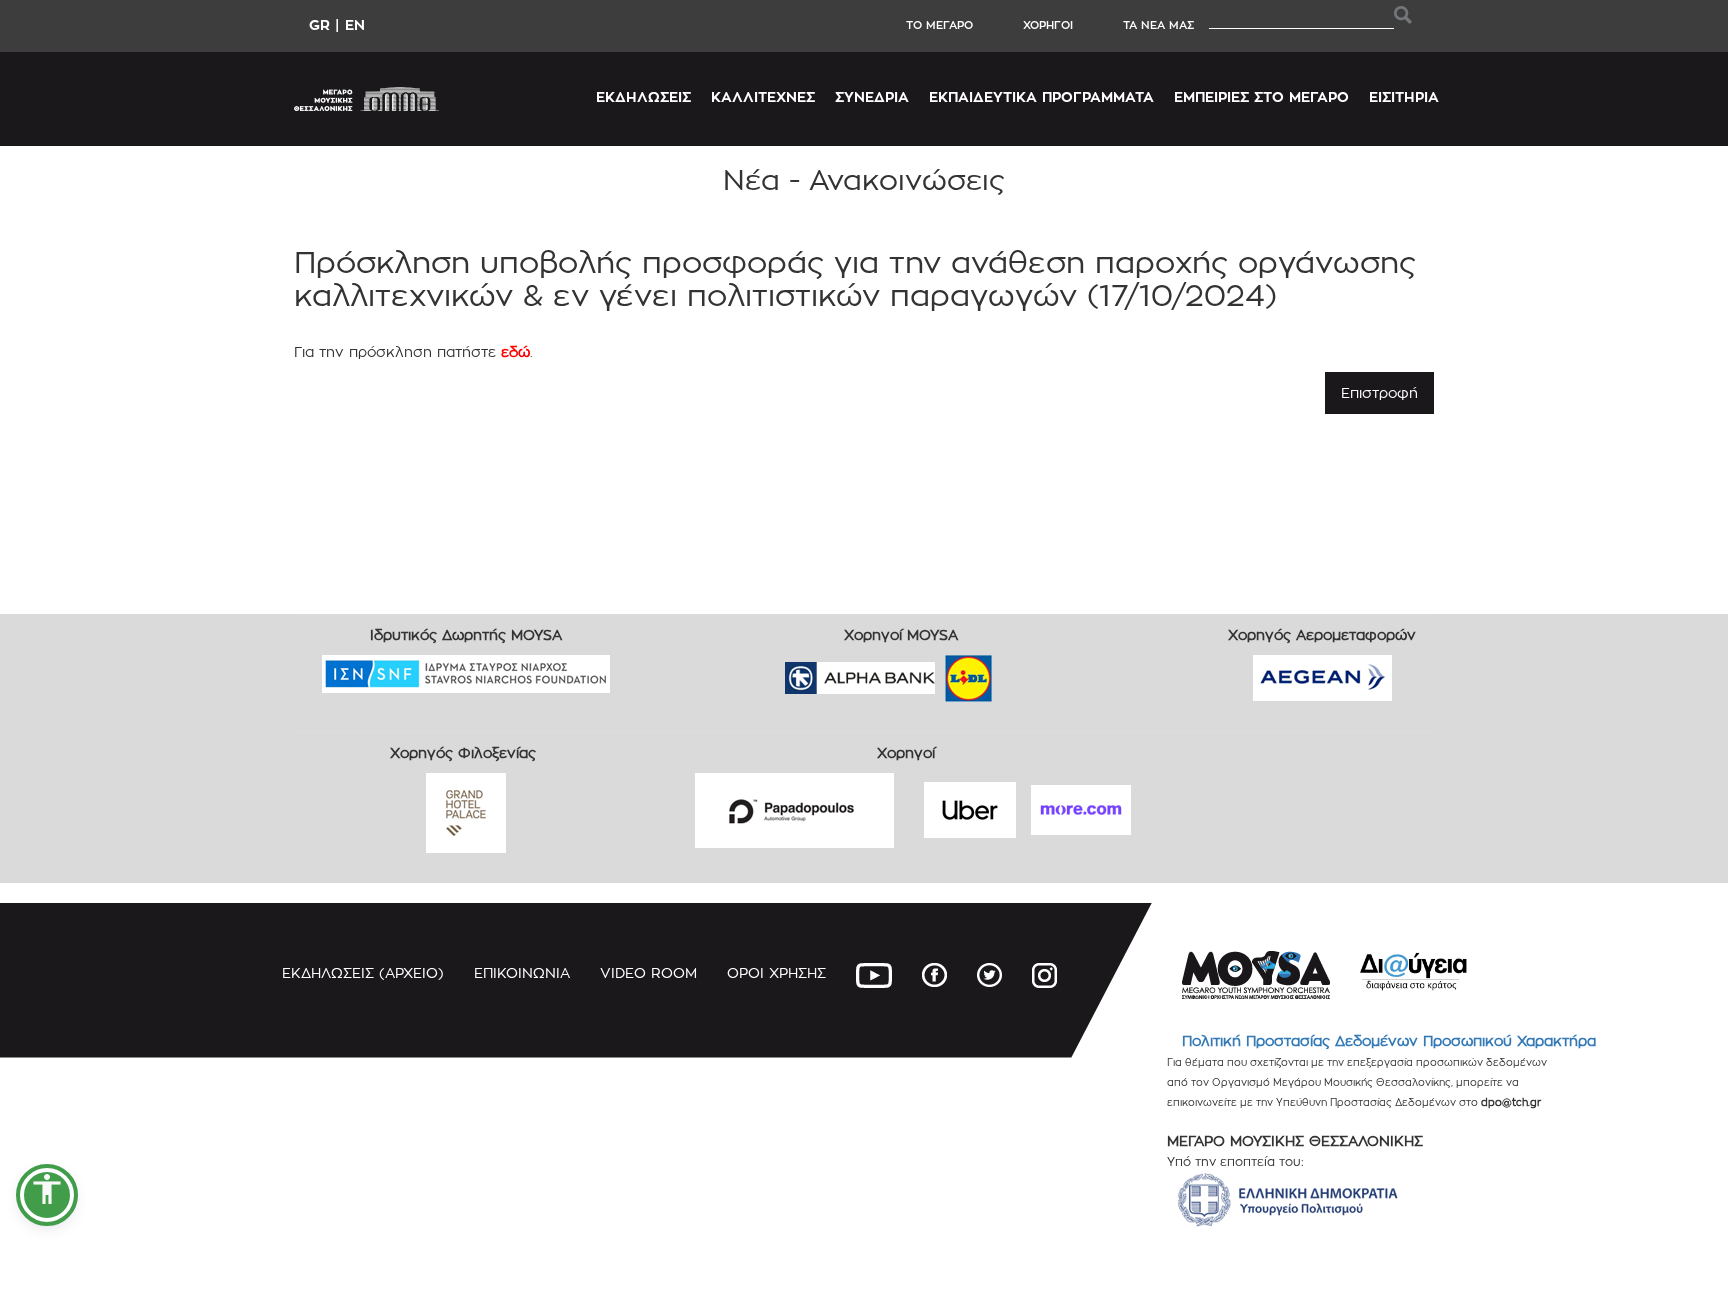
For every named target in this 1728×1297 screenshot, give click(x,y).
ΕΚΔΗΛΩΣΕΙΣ (643, 96)
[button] (47, 1195)
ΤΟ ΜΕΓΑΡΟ (939, 25)
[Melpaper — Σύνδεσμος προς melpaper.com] (1027, 671)
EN (355, 24)
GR (319, 24)
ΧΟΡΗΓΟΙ (1048, 25)
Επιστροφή (1379, 392)
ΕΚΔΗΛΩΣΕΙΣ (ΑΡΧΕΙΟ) (363, 972)
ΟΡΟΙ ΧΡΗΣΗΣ (776, 972)
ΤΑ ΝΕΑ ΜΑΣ (1158, 25)
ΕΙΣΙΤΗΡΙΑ (1404, 96)
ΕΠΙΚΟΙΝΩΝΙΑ (522, 972)
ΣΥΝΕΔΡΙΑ (872, 96)
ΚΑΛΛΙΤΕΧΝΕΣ (763, 96)
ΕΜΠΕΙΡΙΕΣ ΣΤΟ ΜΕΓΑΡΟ (1261, 96)
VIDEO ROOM (648, 972)
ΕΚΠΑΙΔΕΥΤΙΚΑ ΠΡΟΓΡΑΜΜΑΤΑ (1041, 96)
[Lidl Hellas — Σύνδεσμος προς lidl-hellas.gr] (940, 671)
